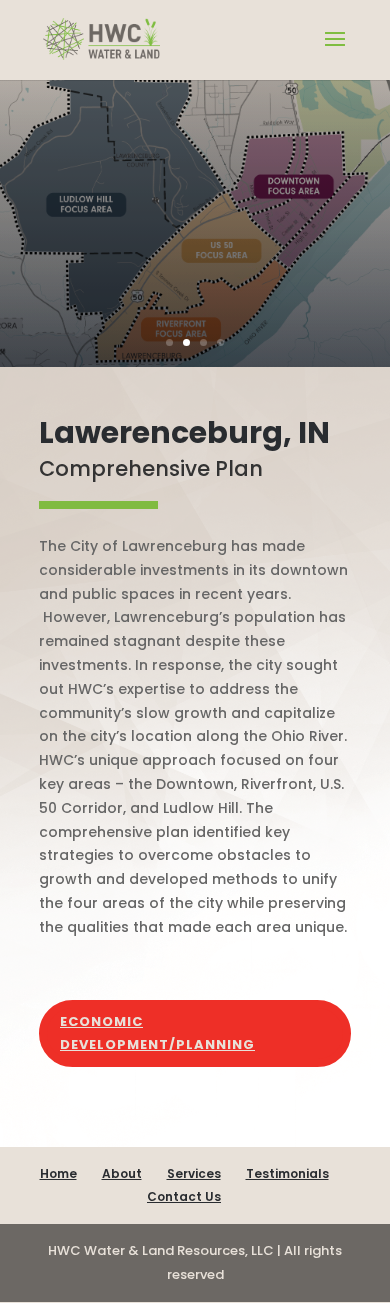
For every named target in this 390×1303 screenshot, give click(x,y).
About (122, 1173)
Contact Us (184, 1196)
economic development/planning (157, 1032)
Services (194, 1173)
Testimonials (287, 1173)
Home (58, 1173)
